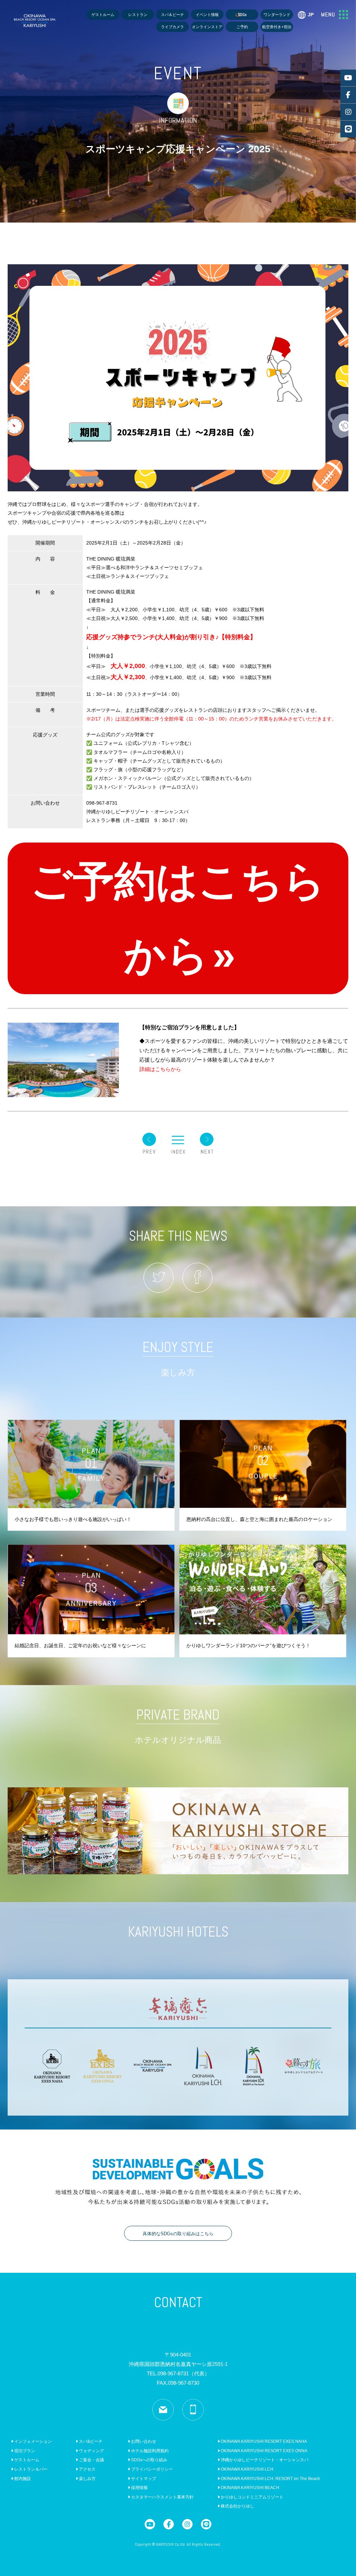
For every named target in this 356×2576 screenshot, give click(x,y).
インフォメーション (33, 2441)
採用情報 (139, 2488)
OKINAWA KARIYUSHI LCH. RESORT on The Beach (270, 2479)
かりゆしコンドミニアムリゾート (252, 2497)
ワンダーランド (277, 15)
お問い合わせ (143, 2441)
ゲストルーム (103, 15)
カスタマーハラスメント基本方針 (162, 2497)
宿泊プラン (24, 2451)
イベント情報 (207, 15)
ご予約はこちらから (178, 918)
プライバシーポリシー (151, 2469)
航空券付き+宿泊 (277, 27)
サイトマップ (143, 2479)
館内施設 (22, 2479)
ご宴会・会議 (91, 2460)
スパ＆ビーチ (172, 15)
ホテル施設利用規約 (149, 2451)
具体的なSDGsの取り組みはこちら (178, 2234)
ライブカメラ (172, 27)
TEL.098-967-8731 (178, 2373)
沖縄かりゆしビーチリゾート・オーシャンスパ (264, 2460)
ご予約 (242, 27)
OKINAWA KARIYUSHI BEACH (249, 2488)
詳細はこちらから (160, 1069)
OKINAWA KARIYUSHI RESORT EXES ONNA (264, 2451)
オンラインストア (207, 27)
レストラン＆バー (30, 2469)
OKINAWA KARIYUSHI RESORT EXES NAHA (263, 2441)
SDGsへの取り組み (149, 2460)
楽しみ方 (87, 2479)
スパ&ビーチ (90, 2441)
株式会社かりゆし (237, 2506)
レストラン (138, 15)
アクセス (87, 2469)
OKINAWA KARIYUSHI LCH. (247, 2469)
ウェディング (91, 2451)
